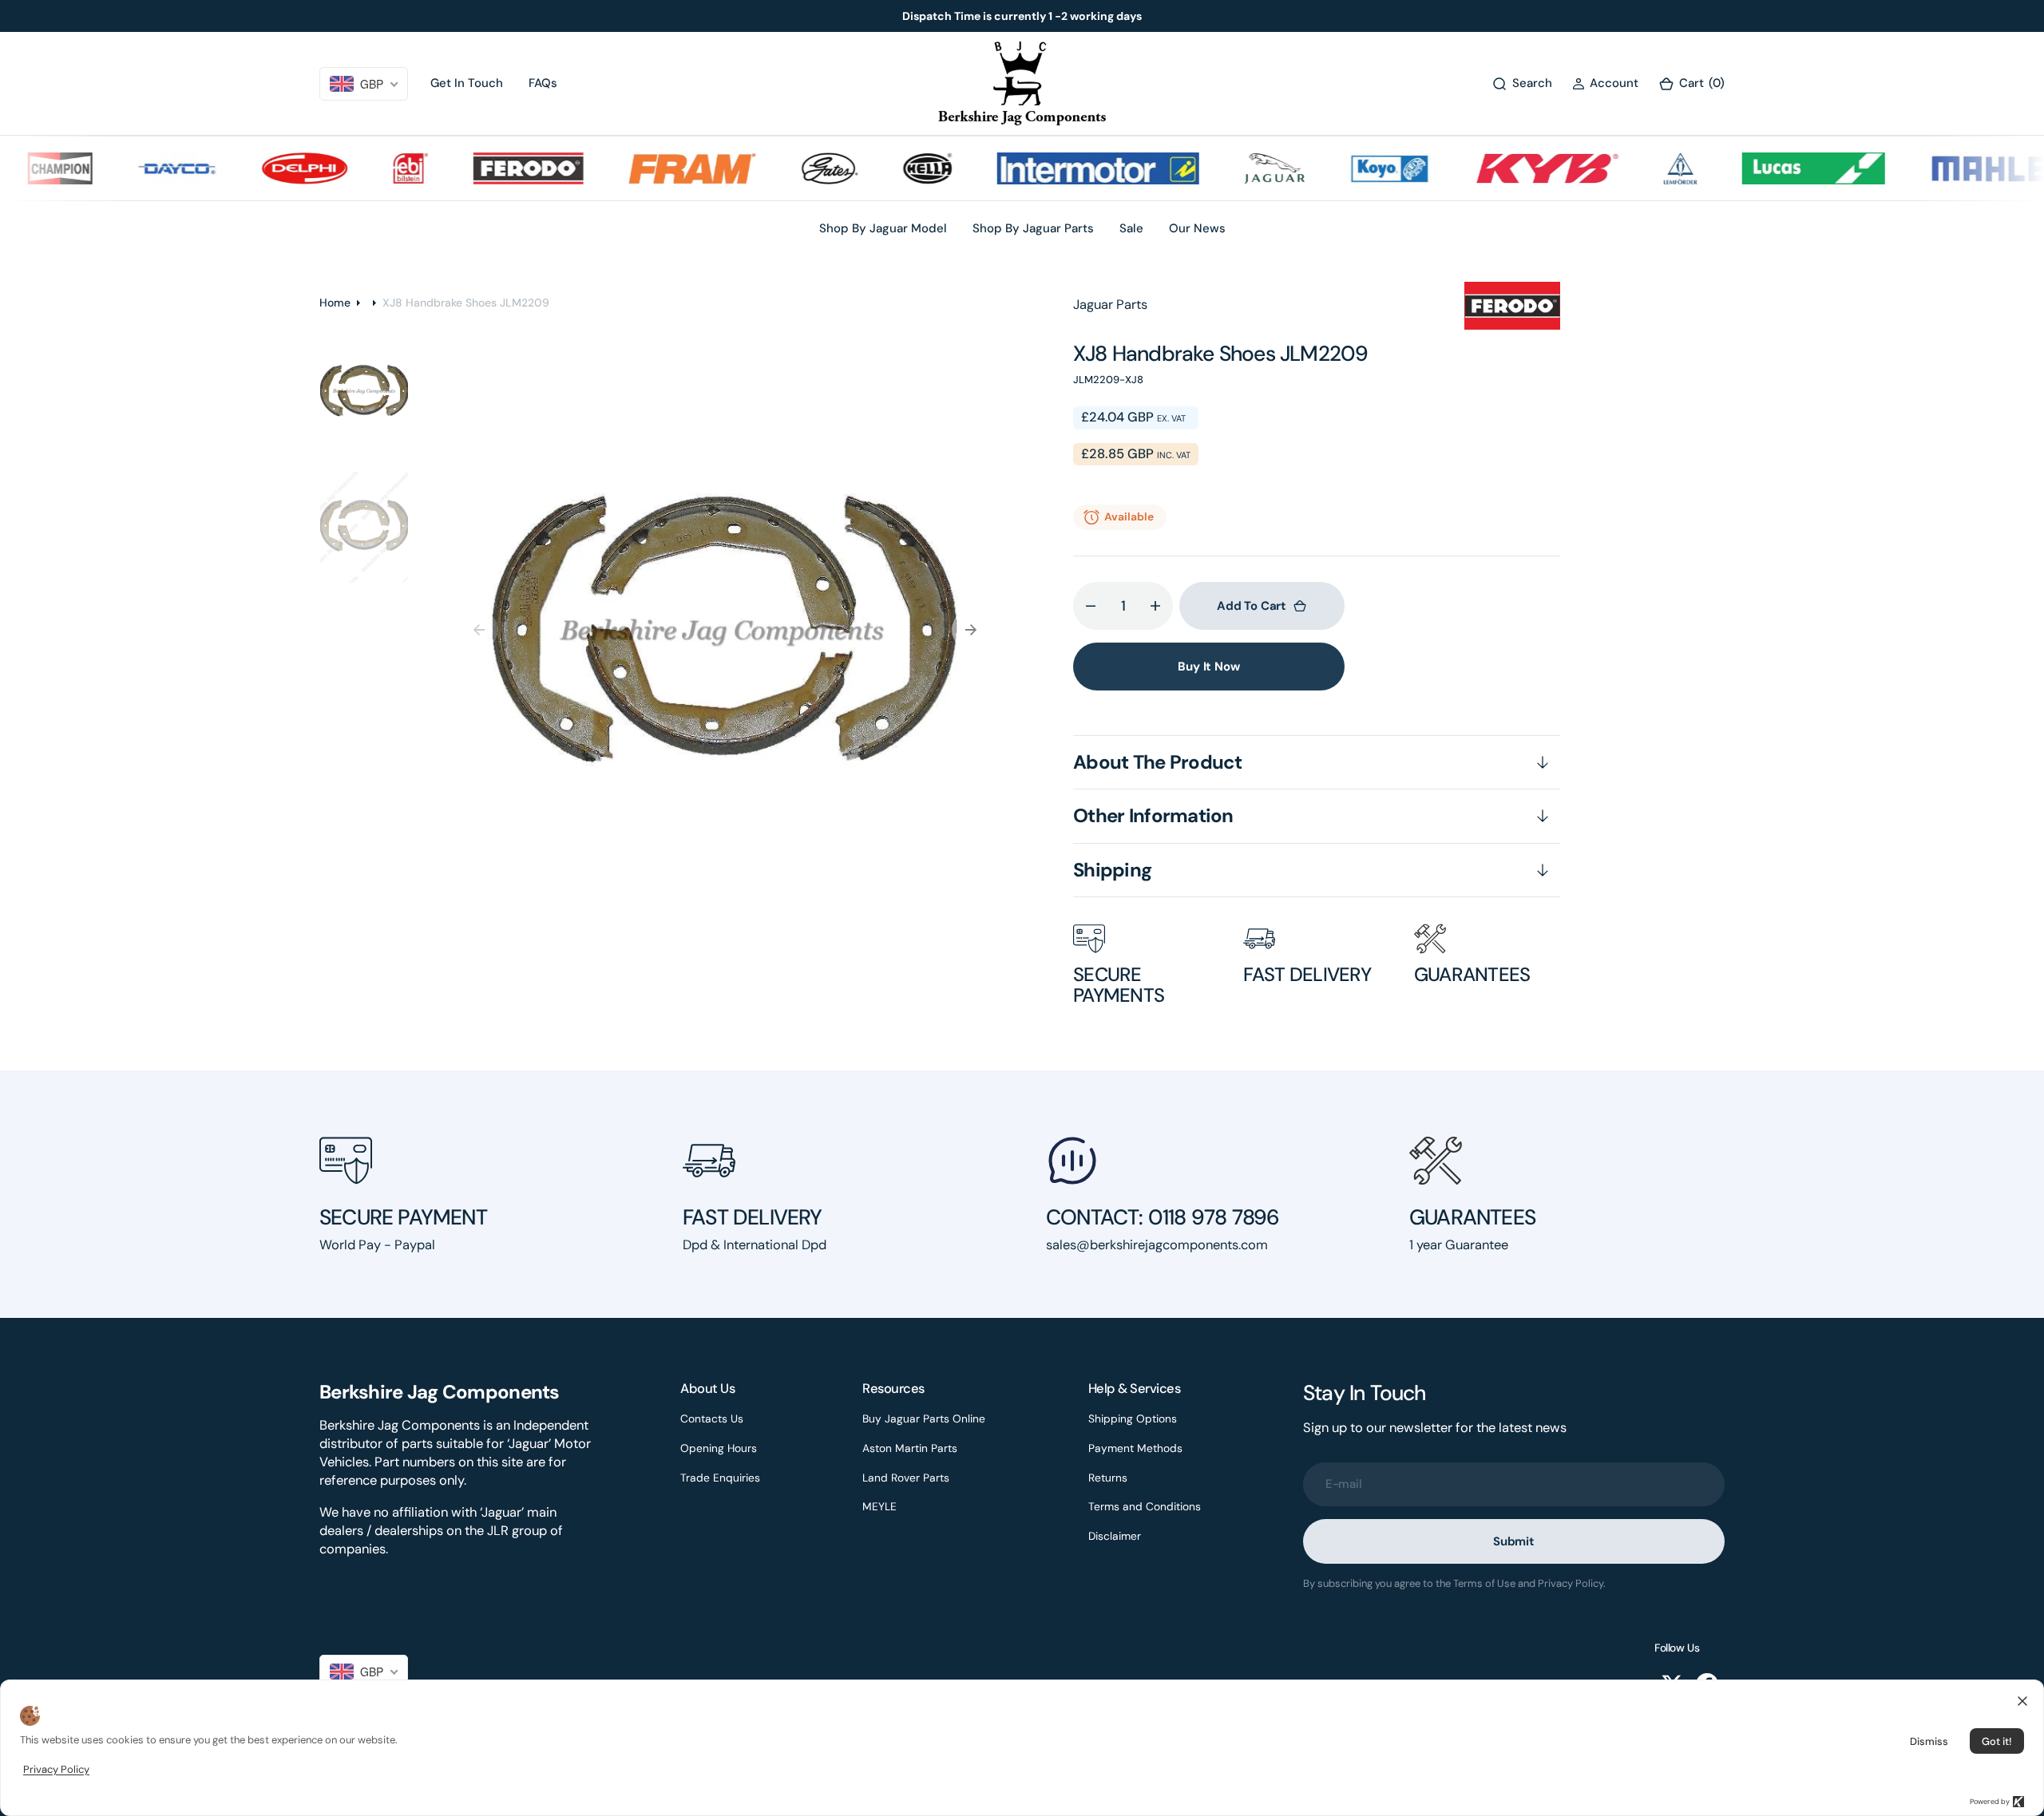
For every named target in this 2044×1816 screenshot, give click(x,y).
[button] (1605, 83)
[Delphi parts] (270, 168)
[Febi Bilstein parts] (376, 168)
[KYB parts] (1512, 168)
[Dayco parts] (142, 168)
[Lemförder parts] (1646, 168)
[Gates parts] (795, 168)
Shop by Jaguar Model (883, 228)
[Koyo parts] (1355, 168)
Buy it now (1209, 667)
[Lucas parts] (1779, 168)
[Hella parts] (893, 168)
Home (335, 303)
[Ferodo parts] (493, 168)
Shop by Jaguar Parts (1033, 228)
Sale (1131, 228)
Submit (1514, 1541)
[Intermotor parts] (1063, 168)
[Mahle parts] (1955, 168)
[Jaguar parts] (1240, 168)
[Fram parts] (658, 168)
